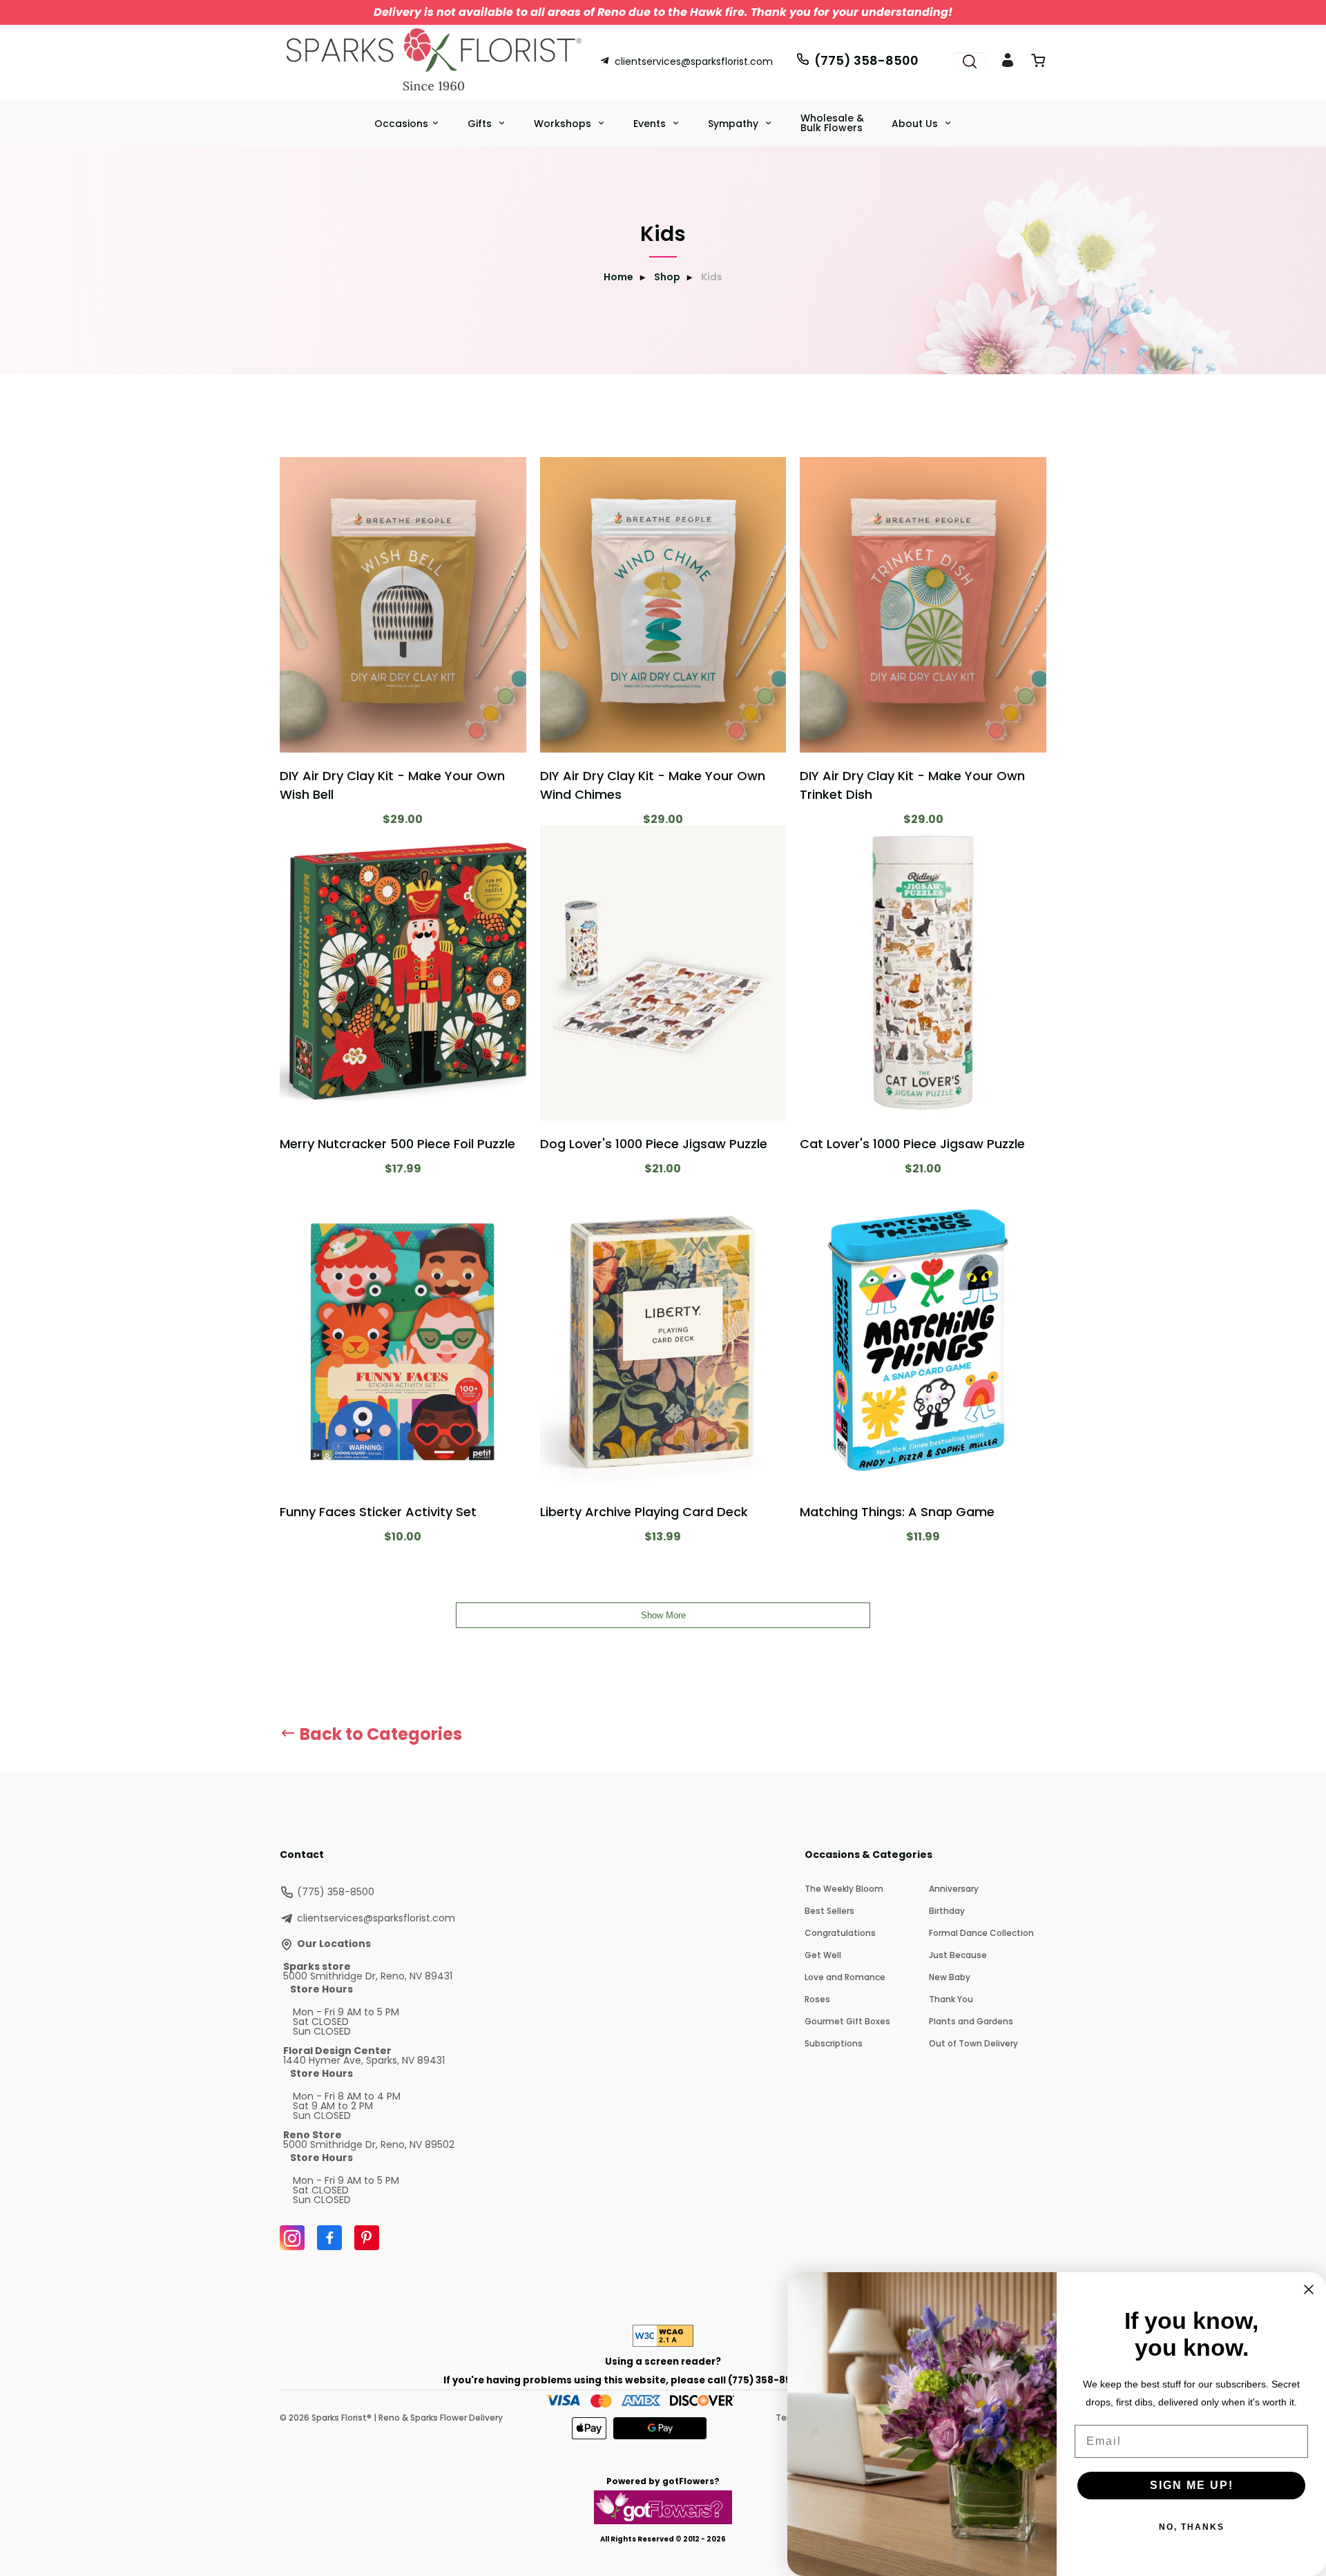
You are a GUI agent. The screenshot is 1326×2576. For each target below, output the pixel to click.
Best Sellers (829, 1911)
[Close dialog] (1309, 2289)
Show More (663, 1615)
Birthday (947, 1911)
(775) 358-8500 (866, 60)
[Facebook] (329, 2238)
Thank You (951, 1999)
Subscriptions (834, 2043)
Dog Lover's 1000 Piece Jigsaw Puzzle (654, 1144)
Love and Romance (845, 1977)
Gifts (481, 124)
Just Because (958, 1955)
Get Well (823, 1955)
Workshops (564, 124)
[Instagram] (292, 2238)
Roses (817, 1999)
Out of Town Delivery (973, 2043)
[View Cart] (1038, 63)
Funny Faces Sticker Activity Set (378, 1512)
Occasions (401, 124)
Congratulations (840, 1933)
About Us (916, 124)
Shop (667, 277)
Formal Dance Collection (981, 1933)
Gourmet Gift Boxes (847, 2021)
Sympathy (734, 124)
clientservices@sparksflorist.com (694, 61)
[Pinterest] (367, 2238)
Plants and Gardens (971, 2021)
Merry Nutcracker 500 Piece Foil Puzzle (397, 1144)
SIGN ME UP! (1192, 2485)
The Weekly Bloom (844, 1889)
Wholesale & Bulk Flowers (832, 123)
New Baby (950, 1977)
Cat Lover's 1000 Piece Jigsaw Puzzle (912, 1144)
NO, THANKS (1192, 2527)
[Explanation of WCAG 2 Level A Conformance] (663, 2343)
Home (618, 277)
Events (651, 124)
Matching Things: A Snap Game (897, 1512)
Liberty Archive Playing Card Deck (644, 1512)
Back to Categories (379, 1734)
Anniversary (954, 1889)
